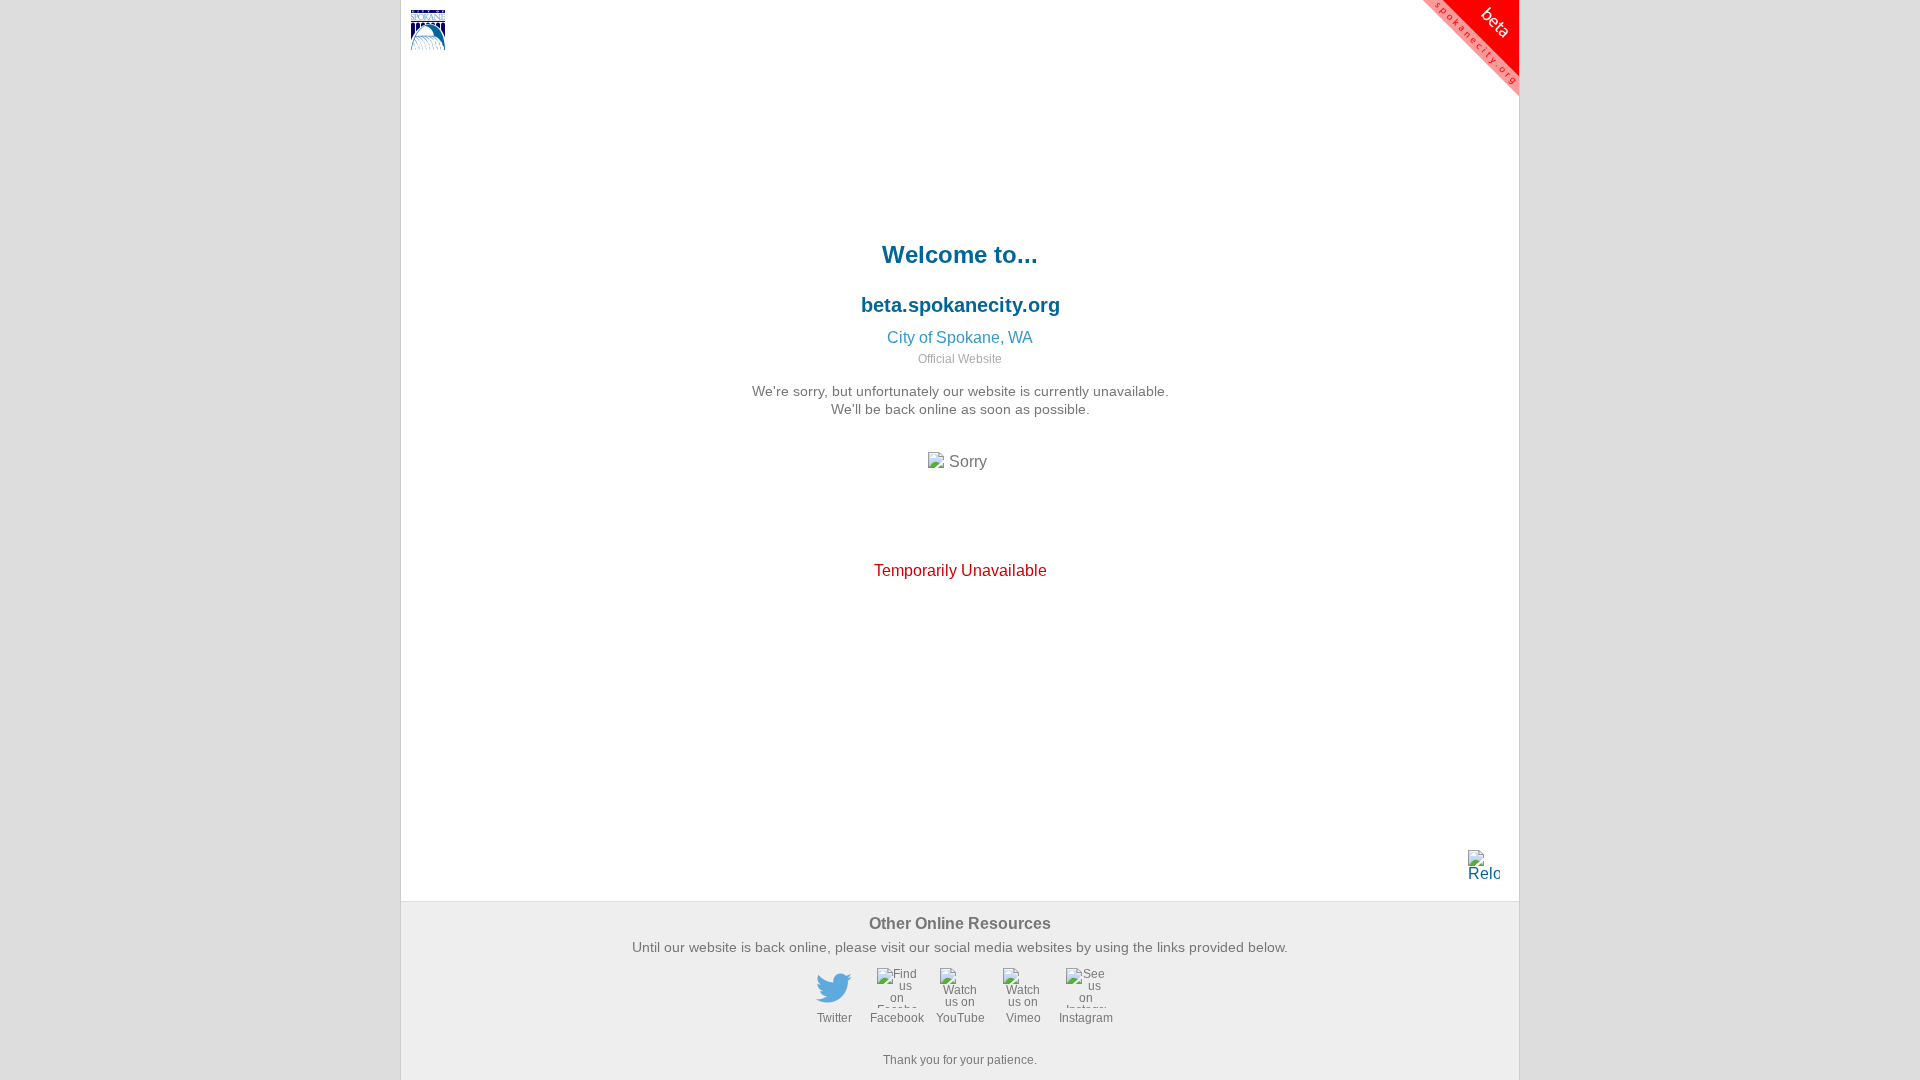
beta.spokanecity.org (960, 305)
